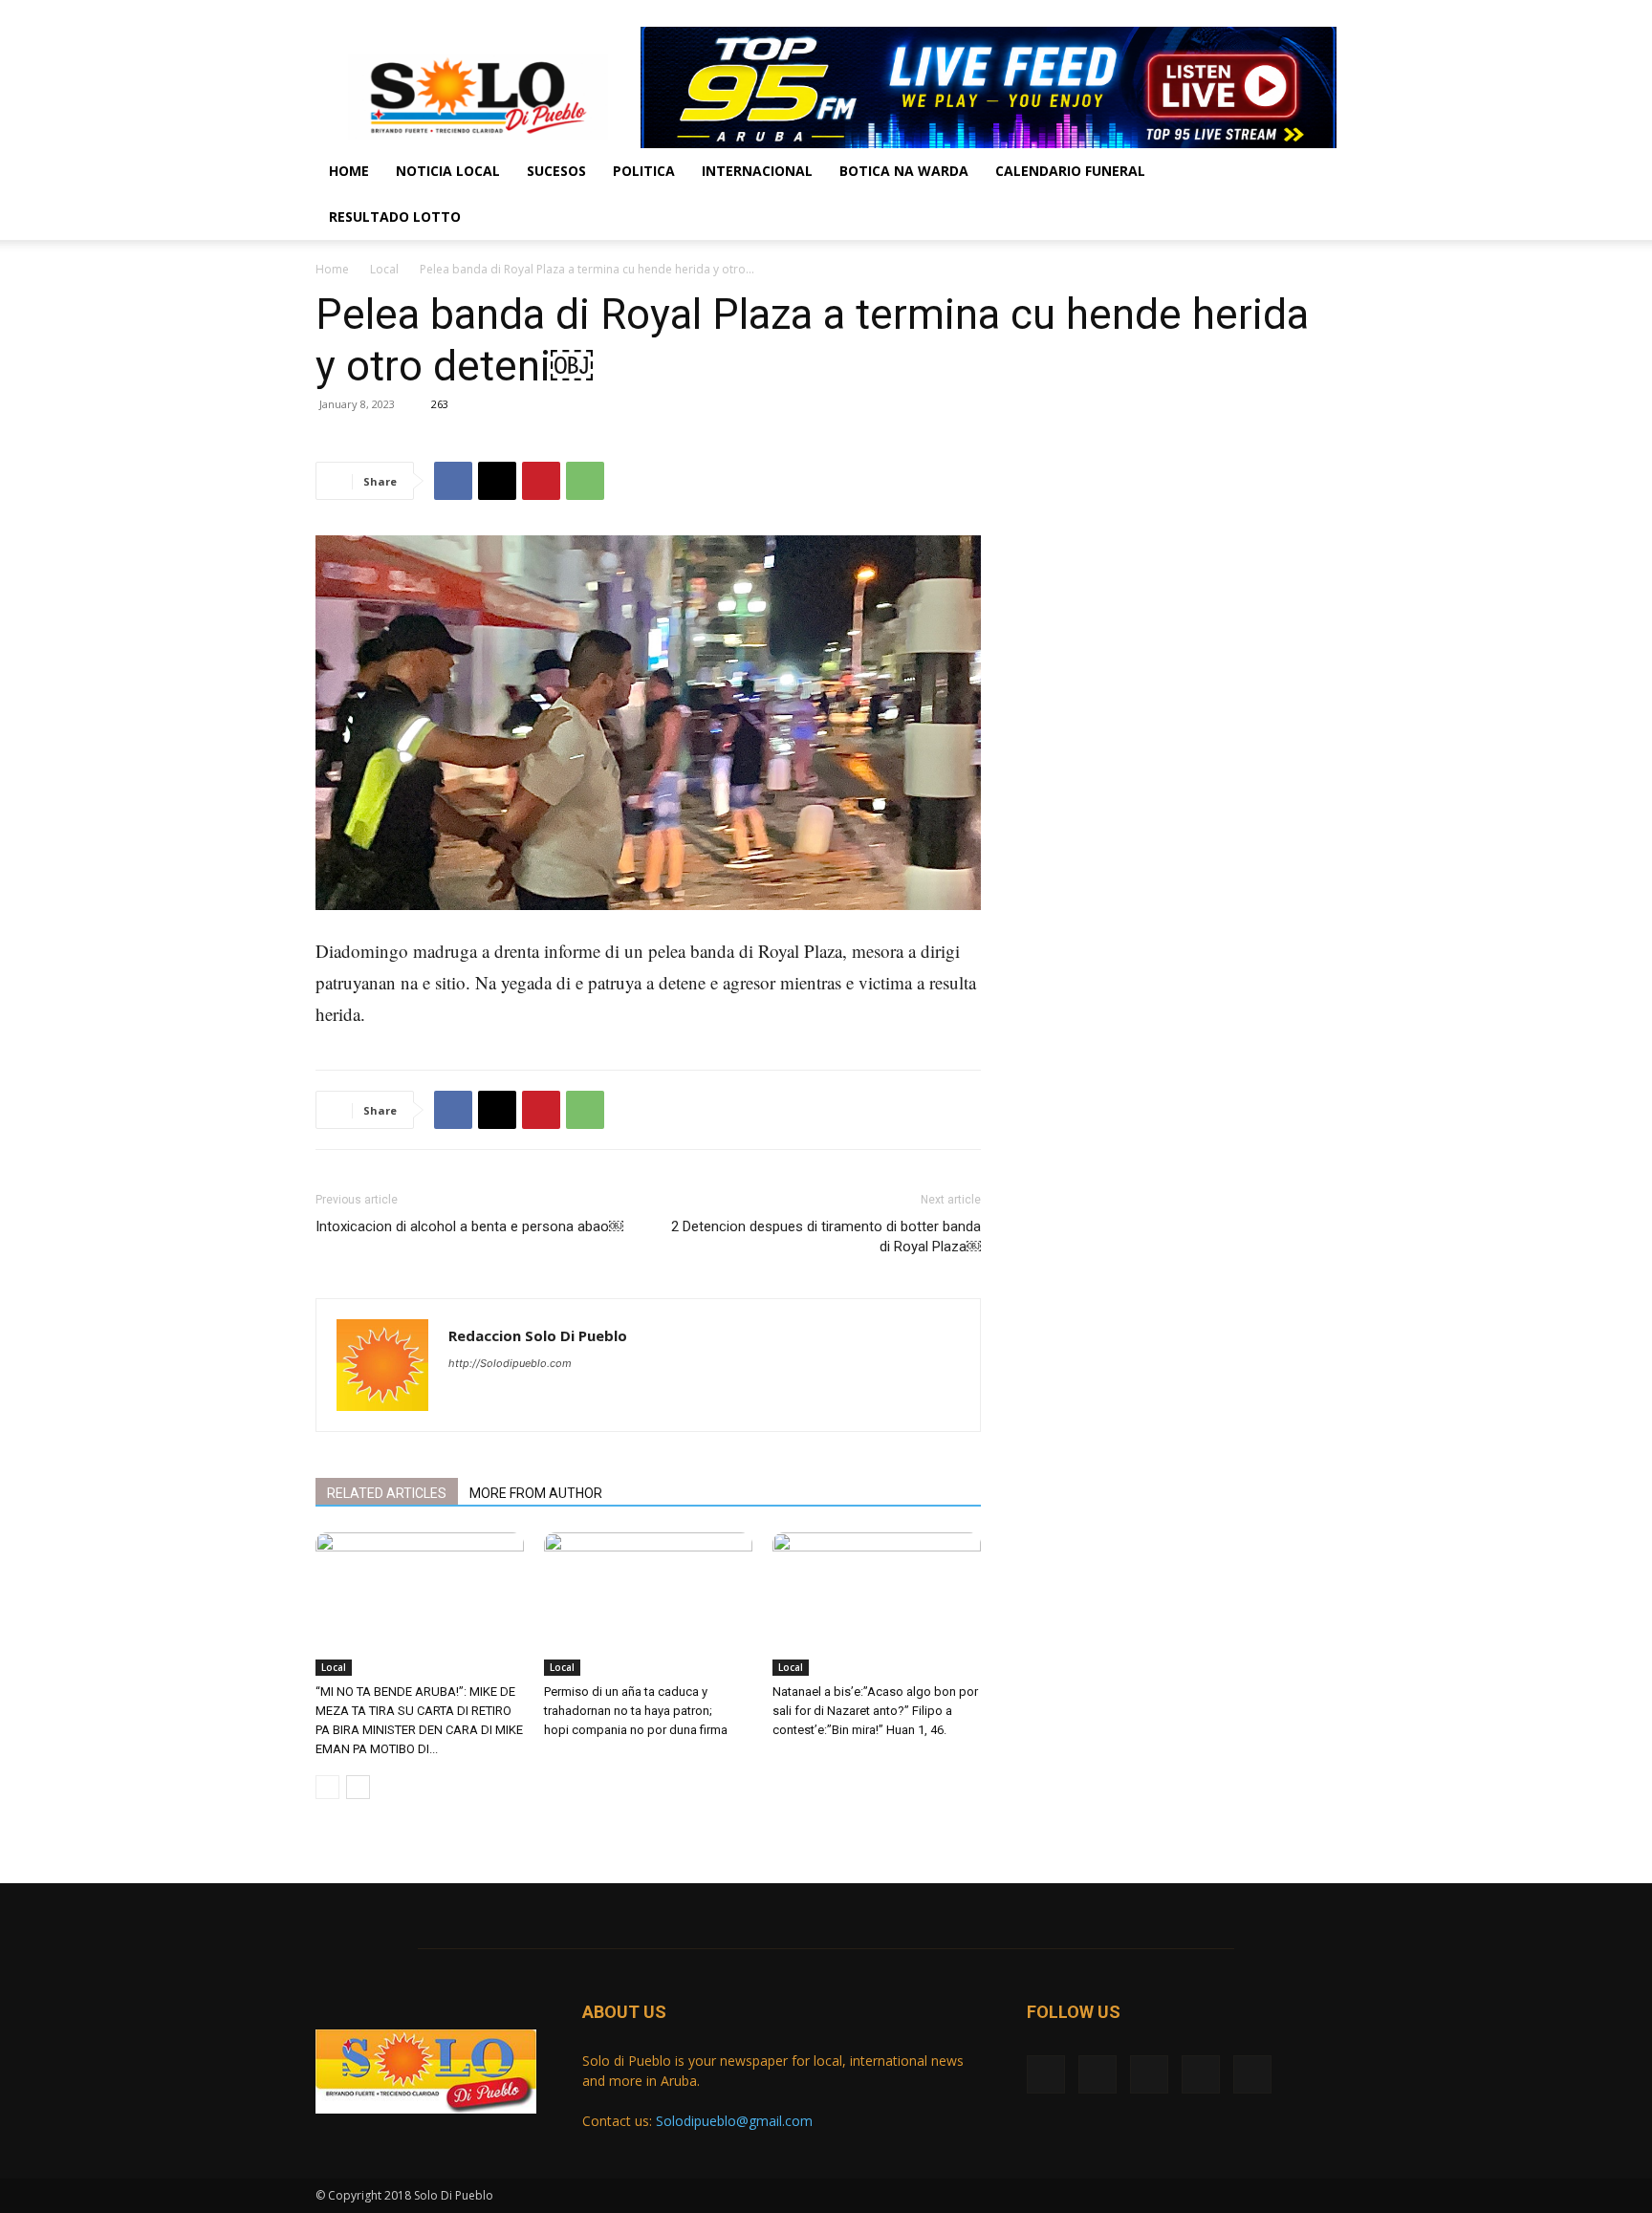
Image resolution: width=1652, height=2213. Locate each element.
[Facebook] (1196, 13)
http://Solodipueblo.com (510, 1363)
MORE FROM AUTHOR (536, 1493)
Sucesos (556, 171)
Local (384, 269)
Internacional (757, 171)
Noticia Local (448, 171)
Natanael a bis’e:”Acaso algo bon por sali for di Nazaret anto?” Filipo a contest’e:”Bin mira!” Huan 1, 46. (875, 1711)
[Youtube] (1322, 13)
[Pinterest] (541, 481)
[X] (1228, 13)
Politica (644, 171)
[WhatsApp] (585, 481)
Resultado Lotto (395, 217)
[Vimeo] (1259, 13)
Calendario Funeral (1070, 171)
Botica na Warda (904, 171)
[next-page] (358, 1787)
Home (349, 171)
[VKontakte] (1291, 13)
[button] (1314, 173)
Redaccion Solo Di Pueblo (538, 1335)
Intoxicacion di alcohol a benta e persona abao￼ (469, 1226)
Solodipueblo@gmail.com (734, 2121)
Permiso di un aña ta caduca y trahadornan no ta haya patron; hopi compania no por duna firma (637, 1711)
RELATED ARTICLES (387, 1493)
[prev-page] (327, 1787)
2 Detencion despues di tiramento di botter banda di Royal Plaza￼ (826, 1237)
